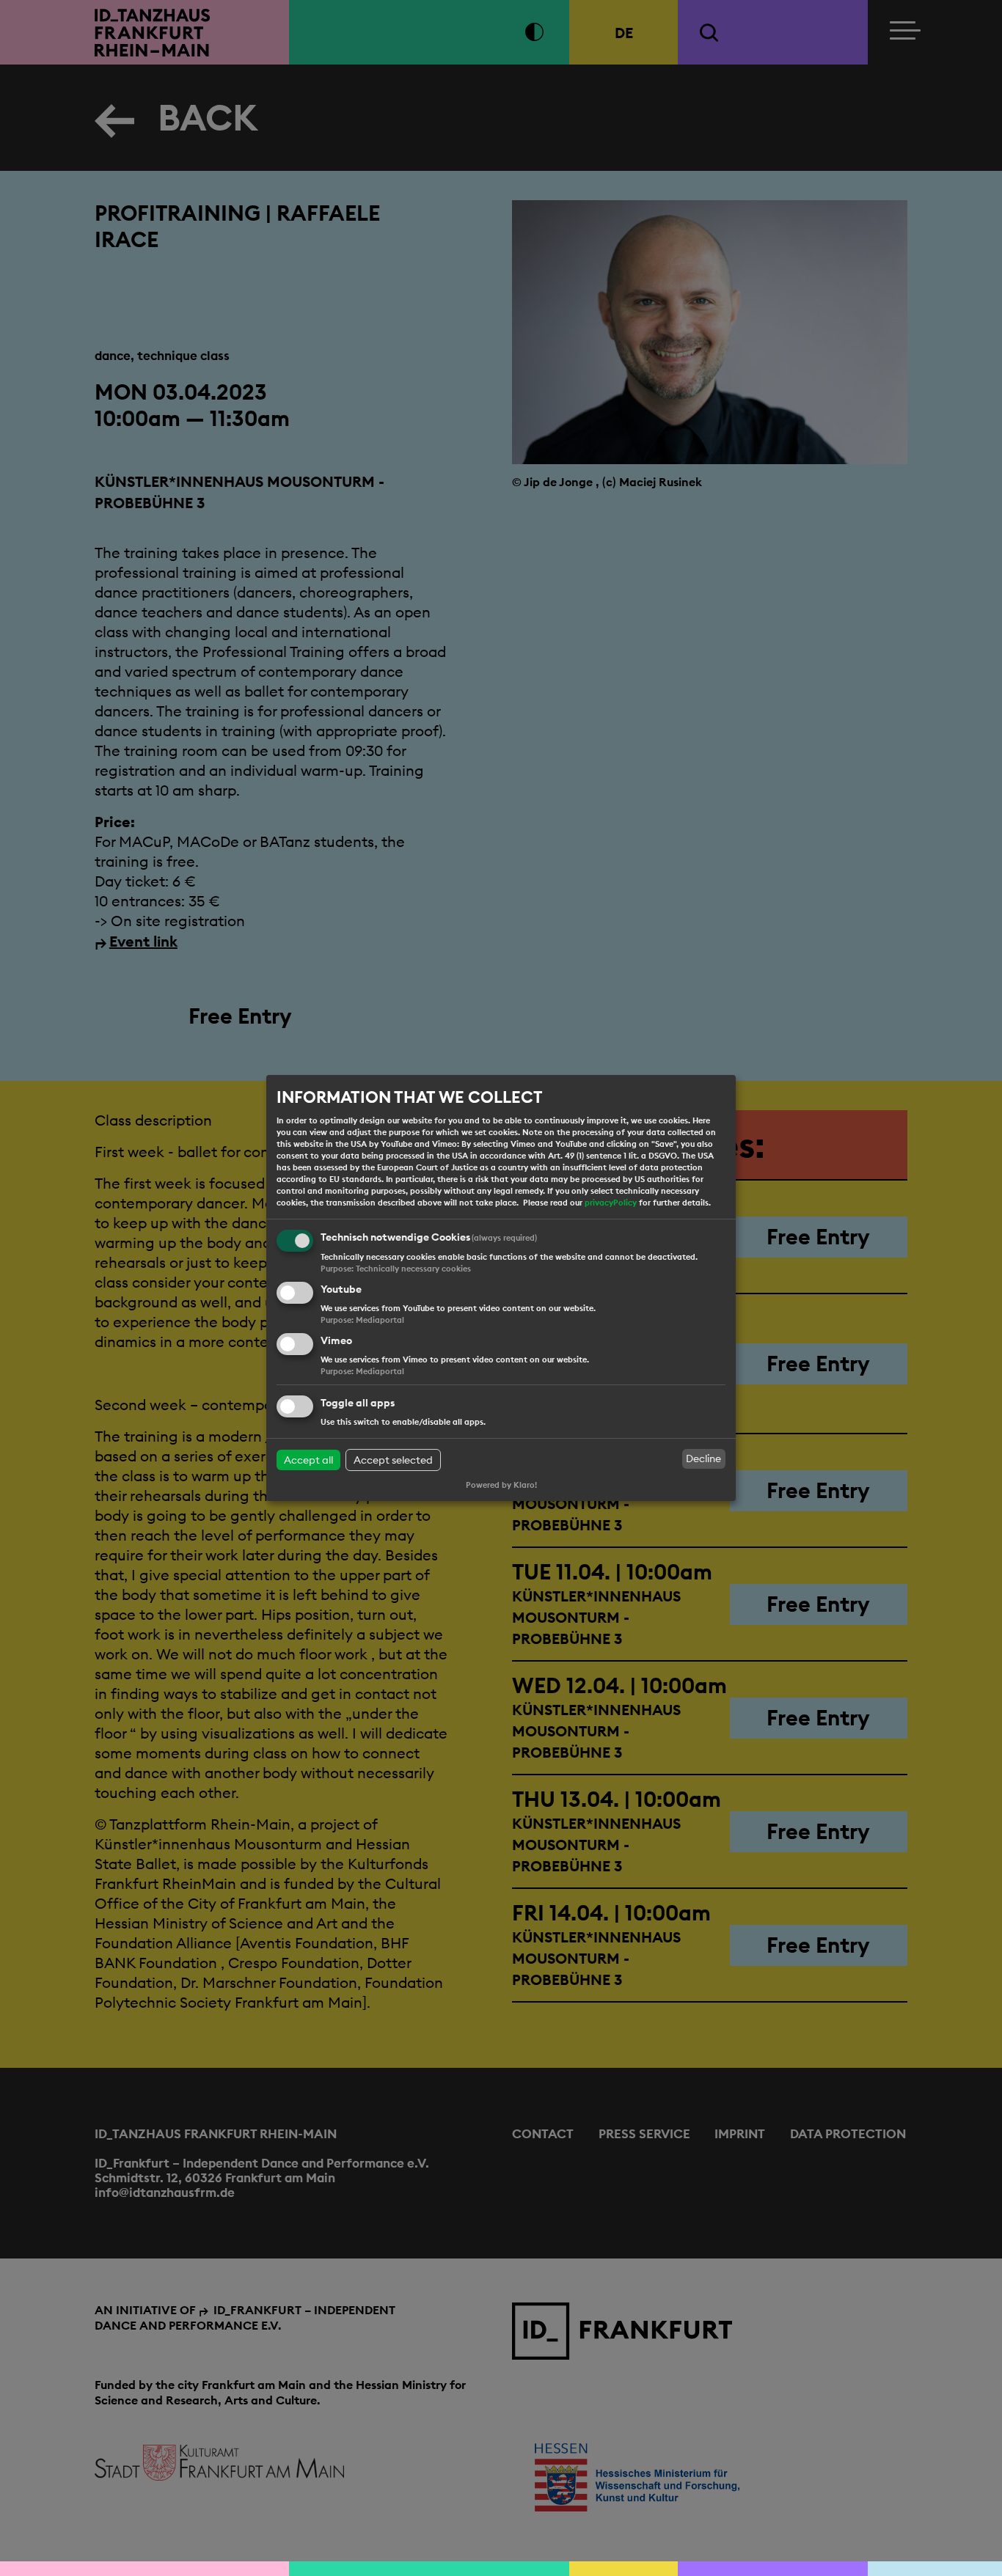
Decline (703, 1458)
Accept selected (393, 1460)
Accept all (308, 1460)
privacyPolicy (611, 1203)
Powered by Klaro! (501, 1485)
